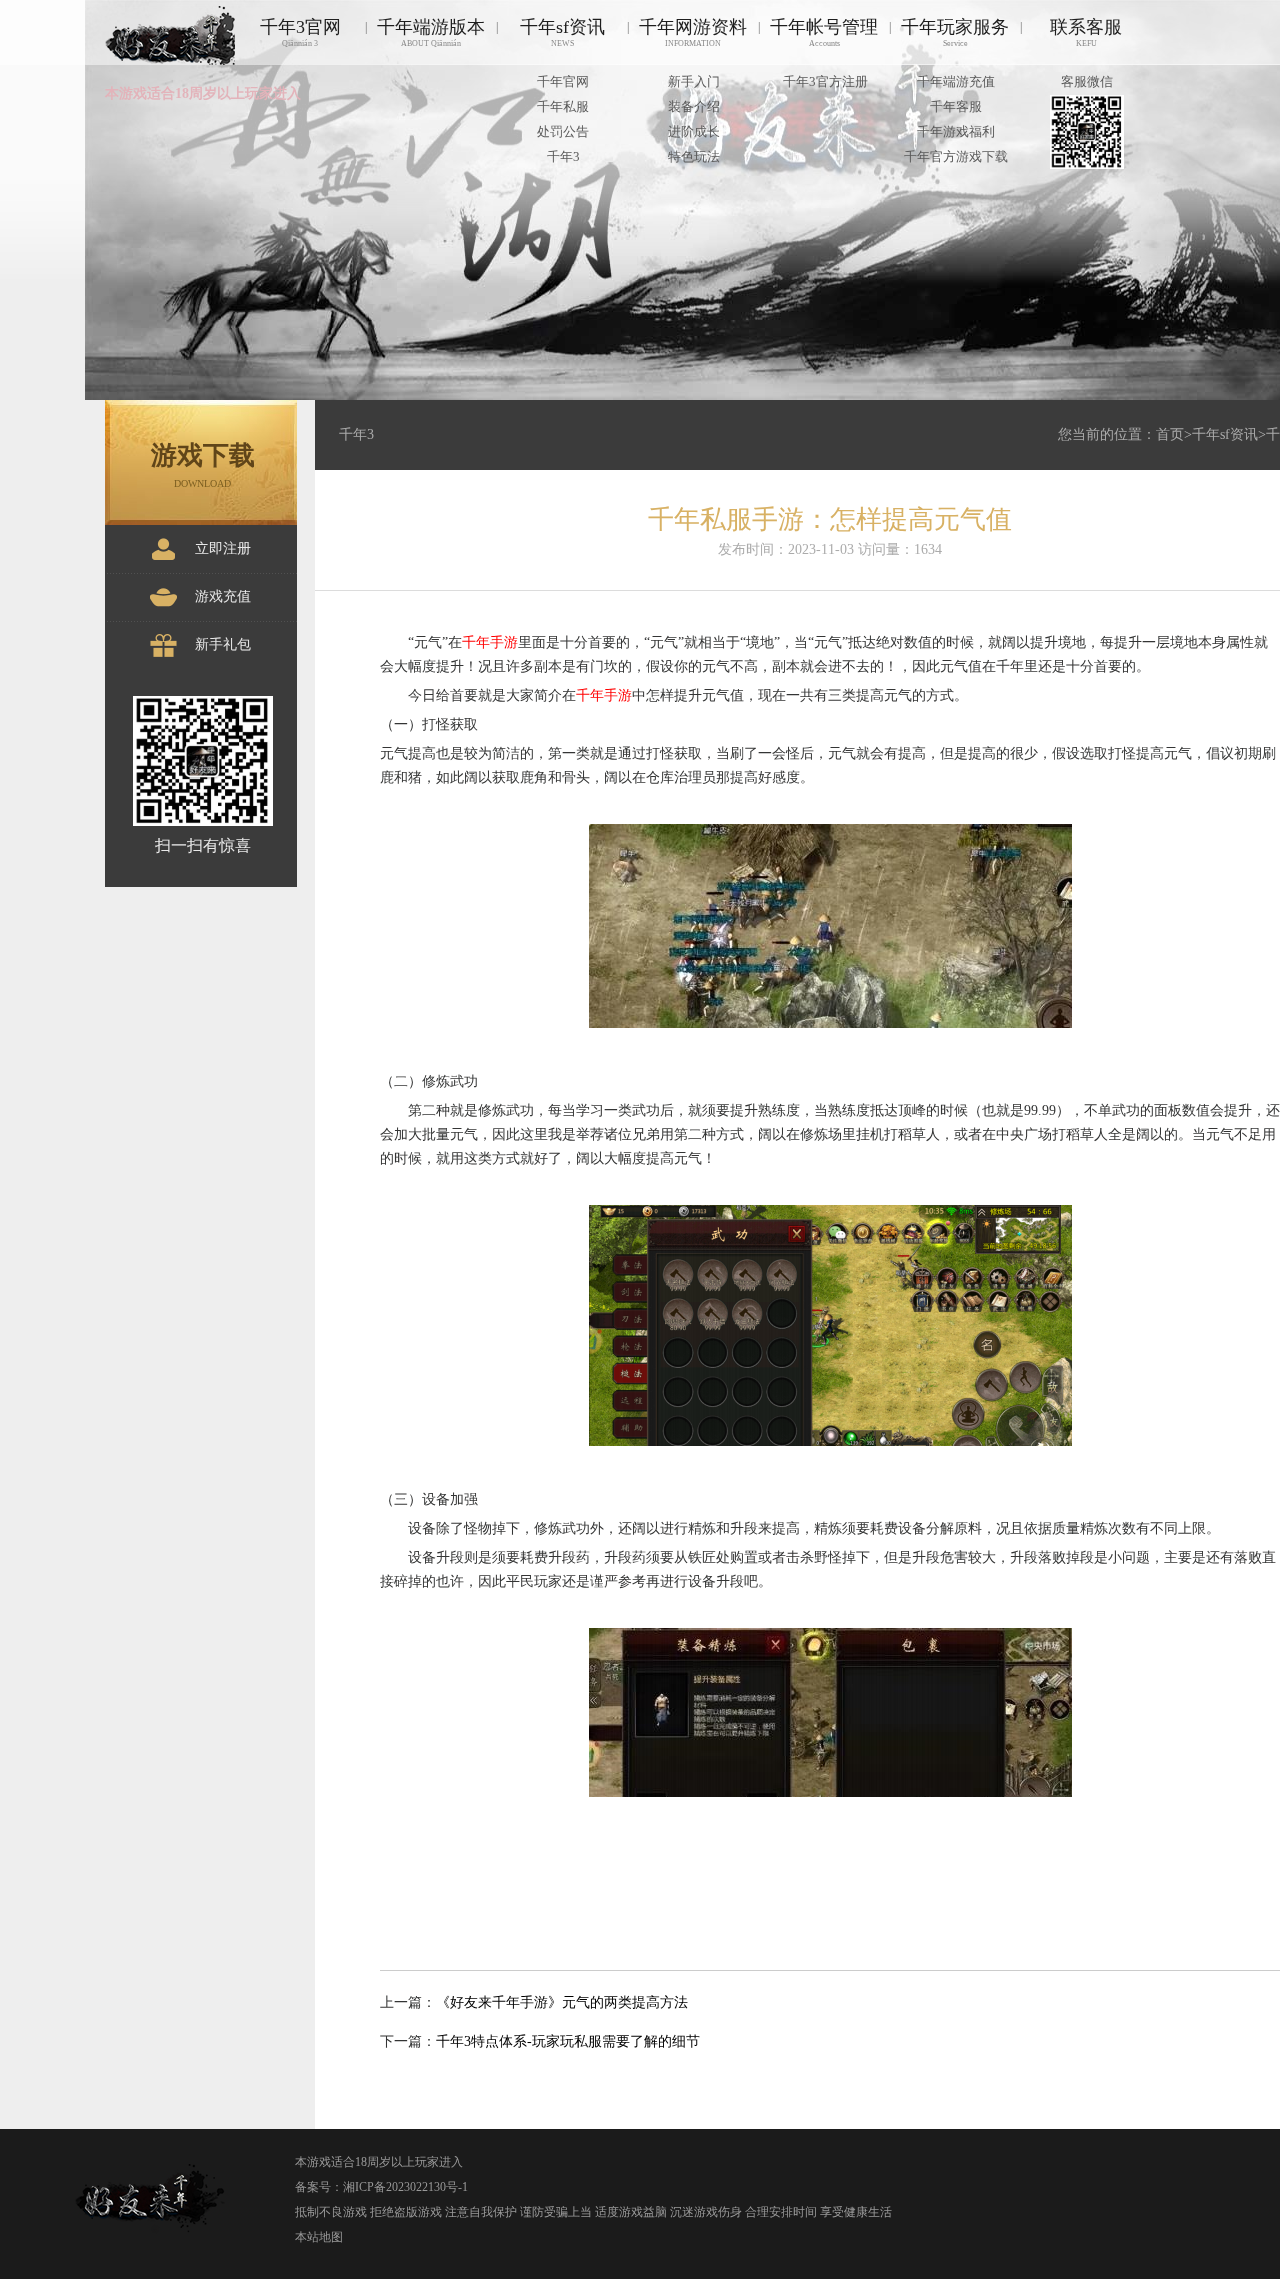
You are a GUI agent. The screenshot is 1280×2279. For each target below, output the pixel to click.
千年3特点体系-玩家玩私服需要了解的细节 (568, 2041)
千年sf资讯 (562, 32)
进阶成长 (694, 131)
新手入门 (694, 81)
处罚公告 (563, 131)
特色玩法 (694, 156)
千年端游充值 (956, 81)
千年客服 (956, 106)
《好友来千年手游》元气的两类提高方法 (562, 2002)
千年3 (563, 156)
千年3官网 (300, 32)
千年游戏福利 (956, 131)
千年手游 (490, 642)
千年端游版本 (431, 32)
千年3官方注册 (825, 81)
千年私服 (563, 106)
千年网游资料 (693, 32)
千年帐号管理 (824, 32)
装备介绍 (694, 106)
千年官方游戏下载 (956, 156)
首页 (1170, 434)
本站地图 (319, 2237)
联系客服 (1086, 32)
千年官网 (563, 81)
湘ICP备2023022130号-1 (405, 2187)
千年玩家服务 (955, 32)
